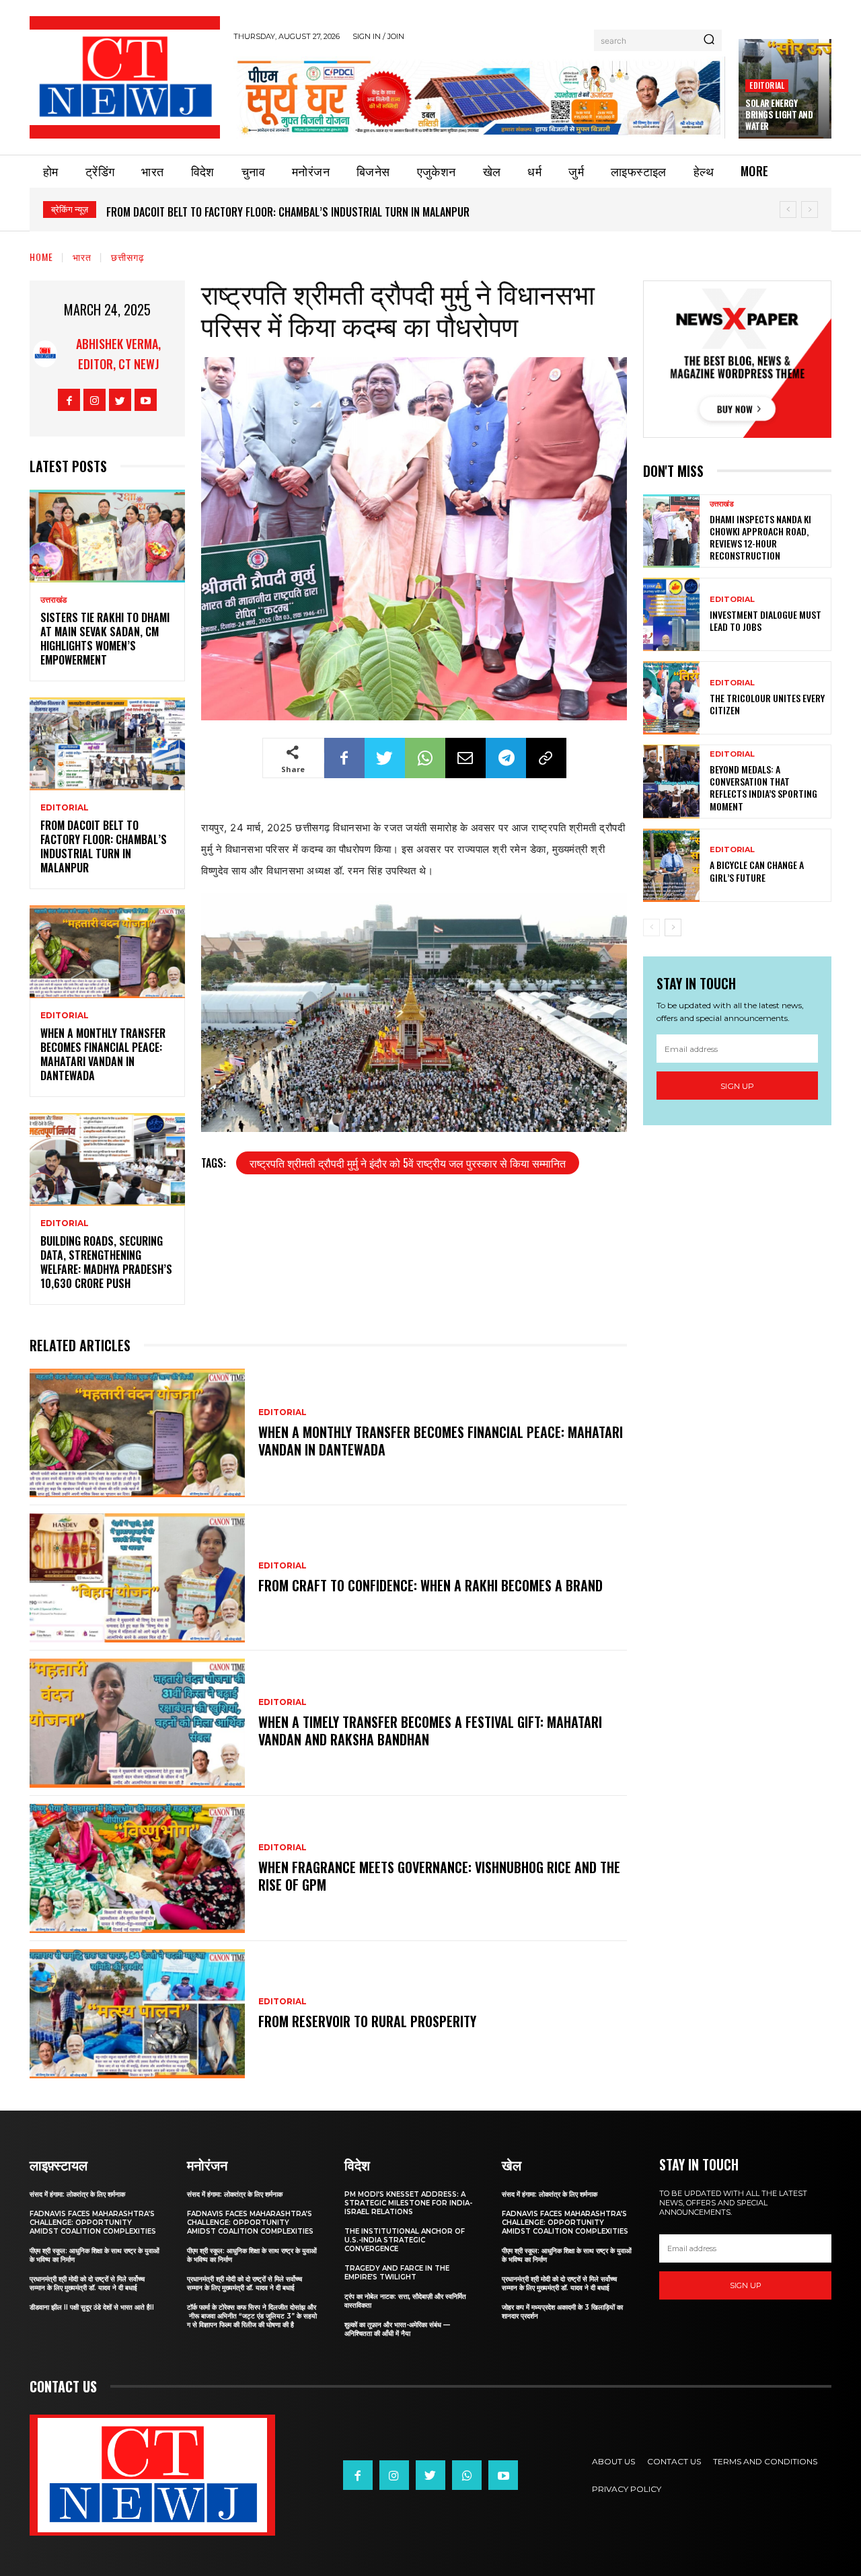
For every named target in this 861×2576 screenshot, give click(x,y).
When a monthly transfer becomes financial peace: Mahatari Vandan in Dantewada (313, 212)
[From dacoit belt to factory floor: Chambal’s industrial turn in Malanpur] (107, 744)
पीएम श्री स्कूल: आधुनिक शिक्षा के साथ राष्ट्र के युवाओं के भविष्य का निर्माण (95, 2255)
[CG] (479, 97)
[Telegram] (506, 758)
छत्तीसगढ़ (128, 257)
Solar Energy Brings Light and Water (779, 114)
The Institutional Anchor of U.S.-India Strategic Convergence (405, 2240)
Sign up (737, 1086)
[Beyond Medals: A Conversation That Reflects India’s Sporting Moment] (671, 781)
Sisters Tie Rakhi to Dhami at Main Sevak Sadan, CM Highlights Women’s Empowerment (105, 638)
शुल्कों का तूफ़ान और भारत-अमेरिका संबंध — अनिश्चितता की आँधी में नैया (397, 2329)
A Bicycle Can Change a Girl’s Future (757, 871)
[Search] (709, 40)
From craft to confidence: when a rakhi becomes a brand (430, 1585)
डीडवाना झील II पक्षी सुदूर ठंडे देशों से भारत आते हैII (92, 2307)
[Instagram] (95, 400)
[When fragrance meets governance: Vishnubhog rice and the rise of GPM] (137, 1868)
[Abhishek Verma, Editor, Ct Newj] (45, 354)
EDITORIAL (767, 85)
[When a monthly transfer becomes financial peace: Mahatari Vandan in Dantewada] (107, 952)
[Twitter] (120, 400)
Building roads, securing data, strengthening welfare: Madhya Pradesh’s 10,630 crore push (106, 1262)
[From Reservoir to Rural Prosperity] (137, 2014)
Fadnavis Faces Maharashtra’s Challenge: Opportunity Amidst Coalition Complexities (93, 2223)
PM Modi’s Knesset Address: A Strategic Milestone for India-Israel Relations (408, 2203)
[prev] (788, 210)
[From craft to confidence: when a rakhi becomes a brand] (137, 1578)
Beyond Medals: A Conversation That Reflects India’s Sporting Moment (763, 788)
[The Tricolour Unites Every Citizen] (671, 698)
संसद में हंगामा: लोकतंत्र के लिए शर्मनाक (77, 2194)
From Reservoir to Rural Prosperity (367, 2021)
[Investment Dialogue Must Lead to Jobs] (671, 614)
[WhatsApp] (425, 758)
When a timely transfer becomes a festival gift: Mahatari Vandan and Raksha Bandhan (430, 1731)
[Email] (465, 758)
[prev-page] (651, 927)
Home (41, 257)
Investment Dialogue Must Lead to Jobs (765, 620)
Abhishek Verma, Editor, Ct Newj (118, 354)
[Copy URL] (546, 758)
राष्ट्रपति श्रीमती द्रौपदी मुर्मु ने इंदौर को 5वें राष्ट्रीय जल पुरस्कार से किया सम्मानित (408, 1163)
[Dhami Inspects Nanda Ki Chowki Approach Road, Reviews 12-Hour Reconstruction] (671, 531)
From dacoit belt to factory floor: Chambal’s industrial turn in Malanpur (104, 846)
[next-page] (673, 927)
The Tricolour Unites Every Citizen (767, 704)
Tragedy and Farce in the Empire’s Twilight (397, 2273)
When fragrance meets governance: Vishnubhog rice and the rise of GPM (439, 1876)
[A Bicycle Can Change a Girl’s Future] (671, 865)
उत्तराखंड (53, 600)
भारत (82, 257)
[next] (810, 210)
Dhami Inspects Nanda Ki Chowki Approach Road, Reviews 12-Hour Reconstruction (760, 537)
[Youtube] (146, 400)
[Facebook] (69, 400)
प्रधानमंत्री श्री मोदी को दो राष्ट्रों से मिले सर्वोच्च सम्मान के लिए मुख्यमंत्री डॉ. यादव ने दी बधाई (87, 2283)
